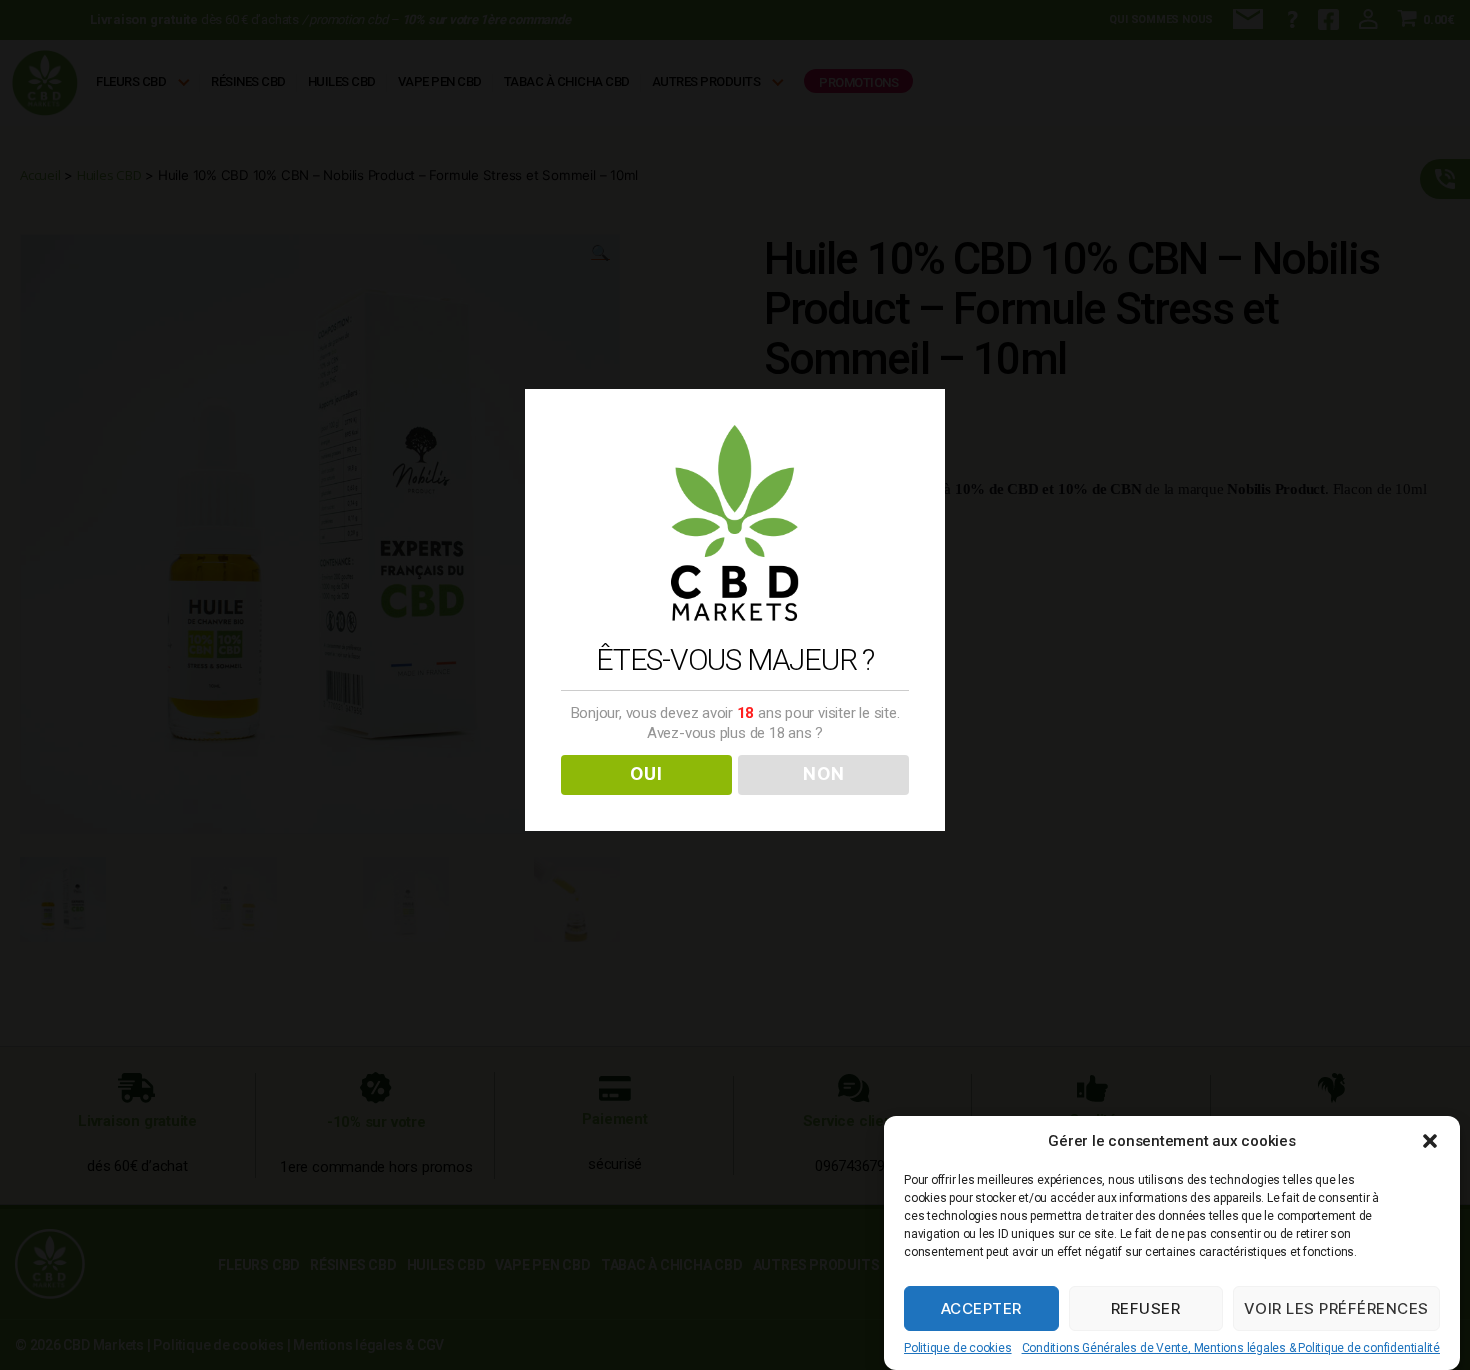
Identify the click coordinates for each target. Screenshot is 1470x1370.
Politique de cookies (958, 1348)
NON (823, 774)
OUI (646, 774)
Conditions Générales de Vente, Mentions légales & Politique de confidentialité (1231, 1348)
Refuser (1146, 1308)
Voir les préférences (1336, 1308)
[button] (1430, 1141)
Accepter (981, 1308)
